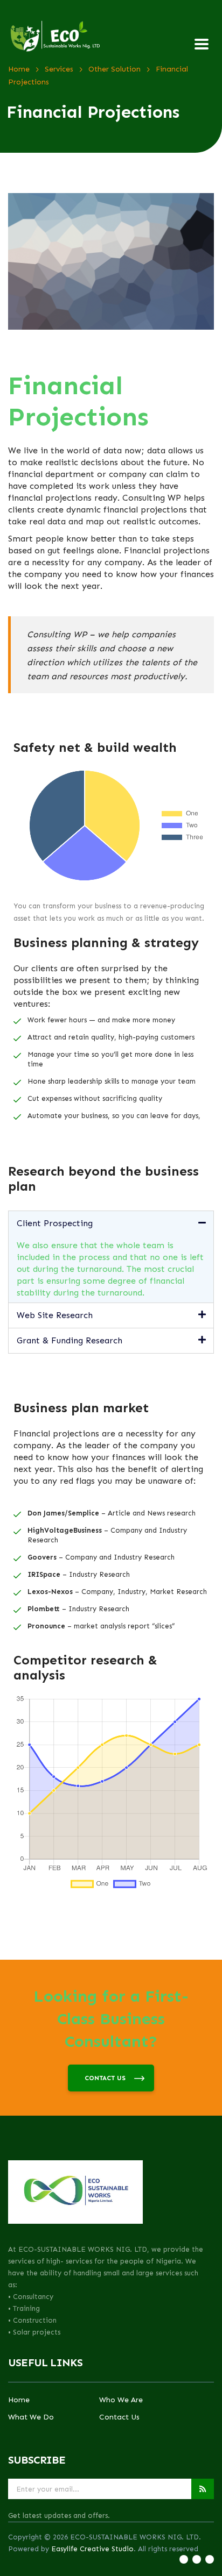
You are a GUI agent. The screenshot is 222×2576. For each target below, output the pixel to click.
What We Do (31, 2417)
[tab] (111, 1223)
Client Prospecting (55, 1223)
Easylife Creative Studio (92, 2549)
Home (19, 2400)
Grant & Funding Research (70, 1340)
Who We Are (121, 2400)
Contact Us (119, 2417)
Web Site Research (55, 1315)
